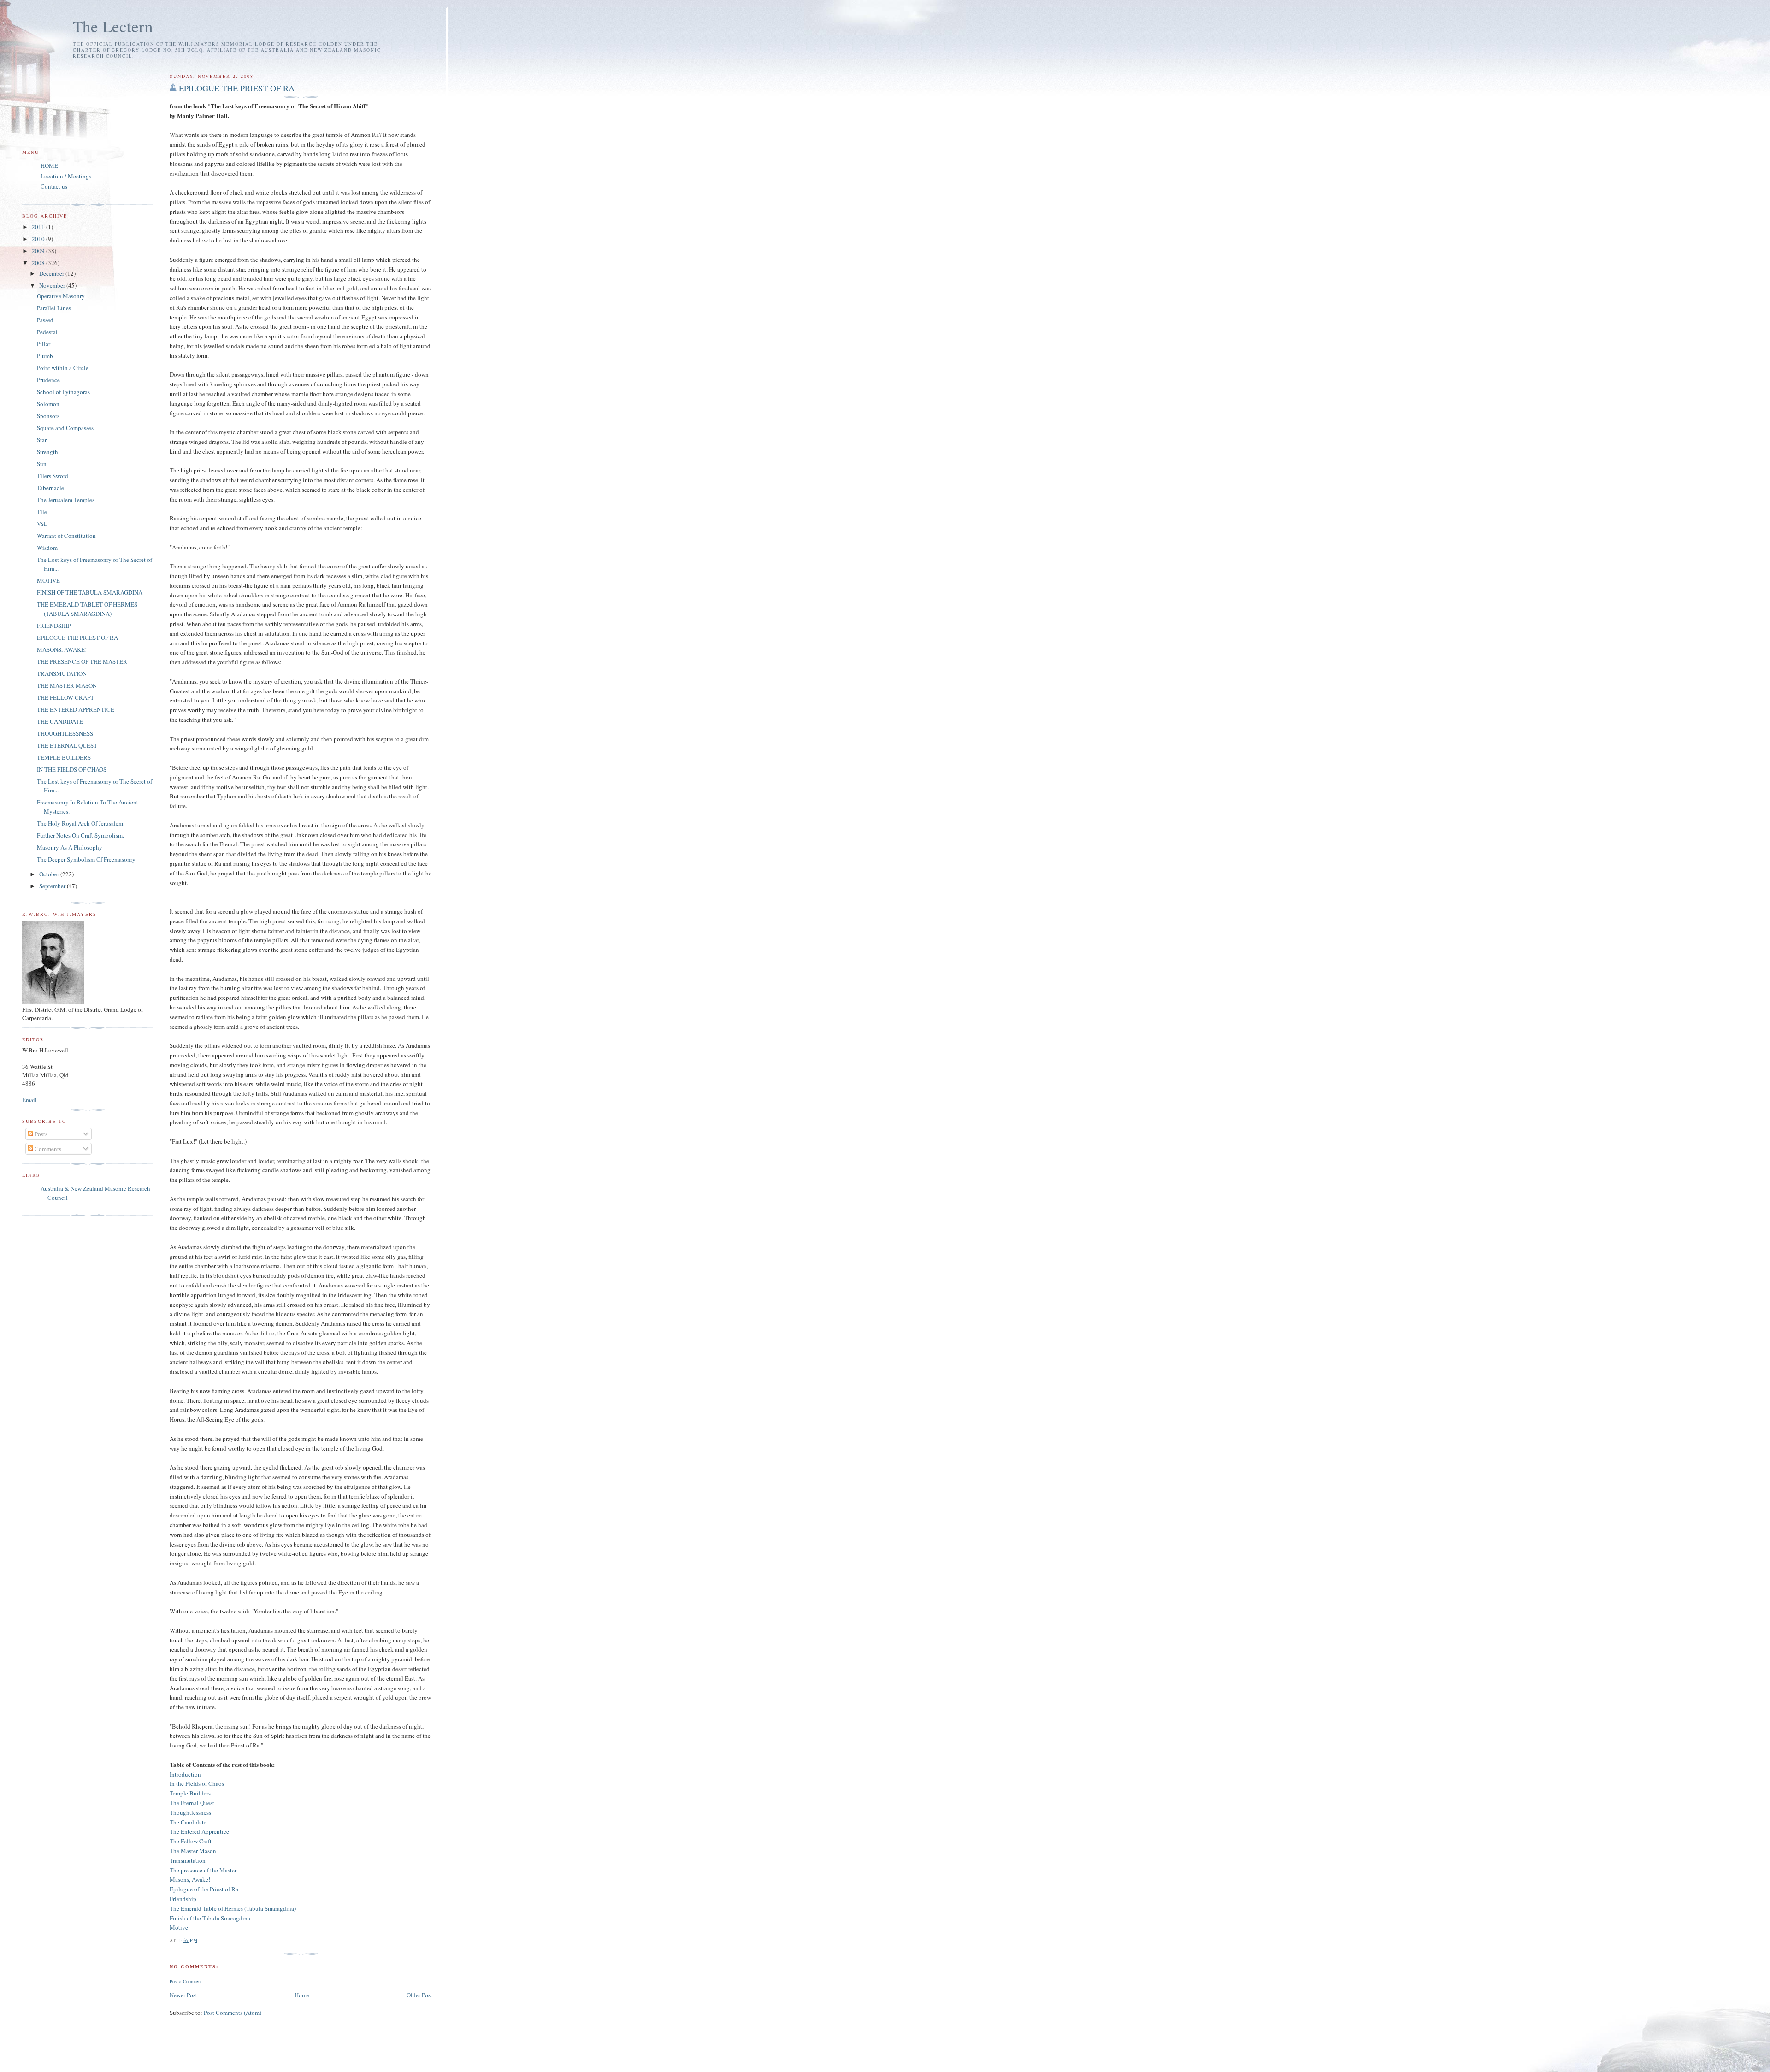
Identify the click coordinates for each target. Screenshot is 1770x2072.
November (53, 285)
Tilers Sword (53, 476)
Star (42, 440)
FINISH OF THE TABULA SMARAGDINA (90, 592)
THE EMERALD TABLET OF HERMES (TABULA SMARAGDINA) (87, 609)
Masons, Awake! (190, 1879)
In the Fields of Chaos (197, 1783)
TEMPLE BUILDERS (64, 757)
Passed (45, 320)
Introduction (185, 1774)
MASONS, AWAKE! (62, 649)
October (50, 874)
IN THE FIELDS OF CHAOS (72, 769)
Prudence (48, 380)
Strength (47, 452)
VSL (42, 524)
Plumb (45, 356)
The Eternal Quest (192, 1803)
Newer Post (183, 1995)
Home (302, 1995)
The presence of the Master (203, 1870)
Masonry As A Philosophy (70, 847)
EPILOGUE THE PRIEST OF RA (237, 88)
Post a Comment (186, 1981)
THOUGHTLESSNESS (65, 733)
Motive (179, 1927)
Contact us (54, 186)
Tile (42, 512)
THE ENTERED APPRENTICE (76, 709)
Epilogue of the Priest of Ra (204, 1889)
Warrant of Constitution (66, 536)
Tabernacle (50, 488)
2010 (39, 239)
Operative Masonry (61, 296)
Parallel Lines (54, 308)
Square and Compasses (65, 428)
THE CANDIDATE (60, 721)
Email (29, 1100)
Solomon (48, 404)
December (52, 273)
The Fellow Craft (191, 1841)
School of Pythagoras (63, 392)
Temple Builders (190, 1793)
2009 (39, 251)
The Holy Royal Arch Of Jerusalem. (81, 823)
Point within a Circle (63, 368)
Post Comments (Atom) (233, 2013)
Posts (40, 1134)
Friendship (183, 1899)
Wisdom (47, 548)
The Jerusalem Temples (66, 500)
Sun (42, 464)
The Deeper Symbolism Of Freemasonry (86, 859)
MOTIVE (48, 580)
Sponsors (48, 416)
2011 (39, 227)
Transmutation (188, 1860)
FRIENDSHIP (54, 626)
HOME (49, 165)
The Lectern (113, 26)
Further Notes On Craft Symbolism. (80, 835)
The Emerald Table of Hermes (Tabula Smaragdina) (233, 1908)
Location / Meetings (66, 176)
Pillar (44, 344)
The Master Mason (193, 1851)
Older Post (419, 1995)
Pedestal (47, 332)
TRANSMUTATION (62, 673)
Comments (47, 1149)
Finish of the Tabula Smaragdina (210, 1918)
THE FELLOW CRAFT (65, 697)
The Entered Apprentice (199, 1831)
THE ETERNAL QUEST (67, 745)
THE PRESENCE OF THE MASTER (82, 661)
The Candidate (188, 1822)
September (53, 886)
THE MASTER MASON (67, 685)
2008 (39, 263)
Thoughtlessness (190, 1812)
